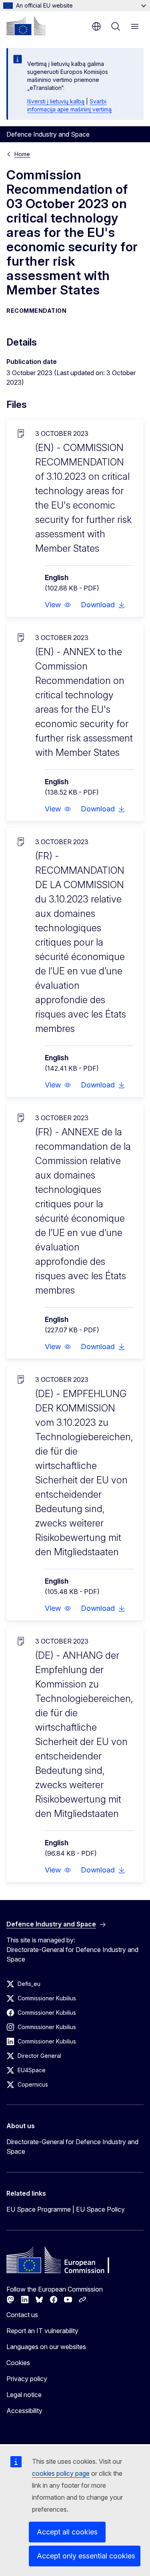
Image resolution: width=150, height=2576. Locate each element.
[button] (58, 605)
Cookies (18, 2363)
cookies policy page (61, 2473)
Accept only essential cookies (86, 2556)
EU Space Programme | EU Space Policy (66, 2209)
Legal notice (24, 2395)
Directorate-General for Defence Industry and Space (72, 2147)
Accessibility (24, 2411)
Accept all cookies (67, 2532)
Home (22, 154)
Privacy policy (27, 2379)
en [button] (96, 26)
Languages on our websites (46, 2347)
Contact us (22, 2315)
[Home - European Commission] (26, 26)
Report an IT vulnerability (42, 2331)
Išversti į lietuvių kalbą (56, 101)
